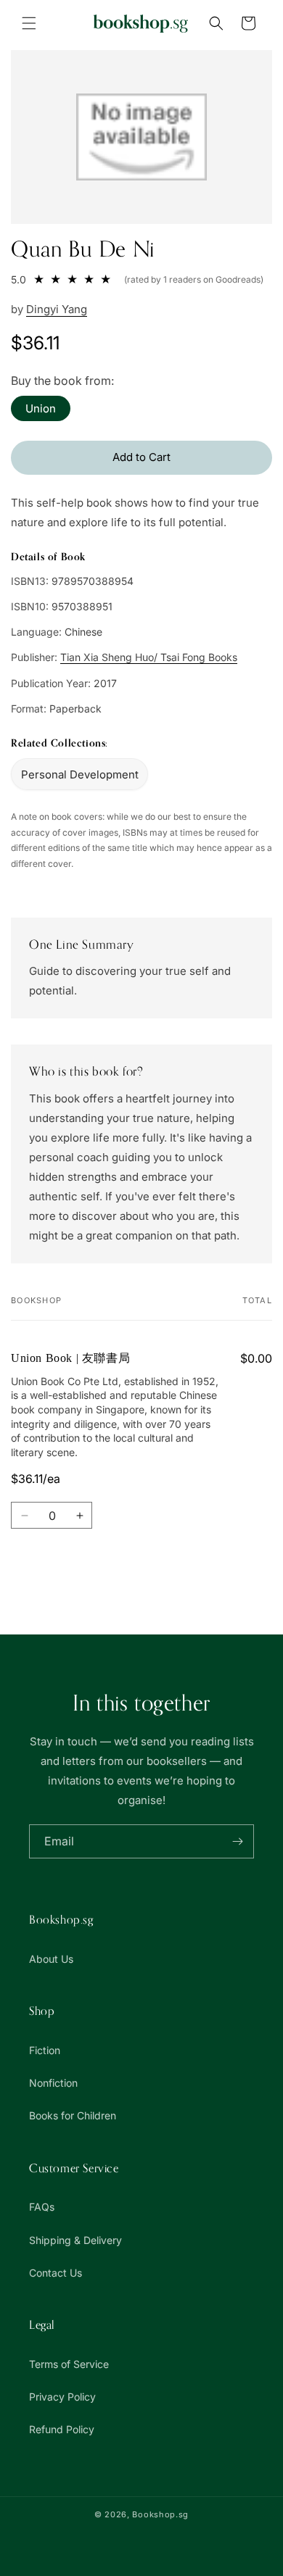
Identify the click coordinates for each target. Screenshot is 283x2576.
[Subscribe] (237, 1841)
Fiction (45, 2050)
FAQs (42, 2207)
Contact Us (56, 2273)
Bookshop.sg (160, 2514)
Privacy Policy (62, 2397)
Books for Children (73, 2115)
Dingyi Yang (57, 309)
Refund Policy (62, 2429)
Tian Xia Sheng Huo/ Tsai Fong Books (149, 657)
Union (41, 408)
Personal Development (80, 774)
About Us (51, 1959)
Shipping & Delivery (75, 2240)
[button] (29, 23)
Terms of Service (69, 2364)
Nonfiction (53, 2083)
